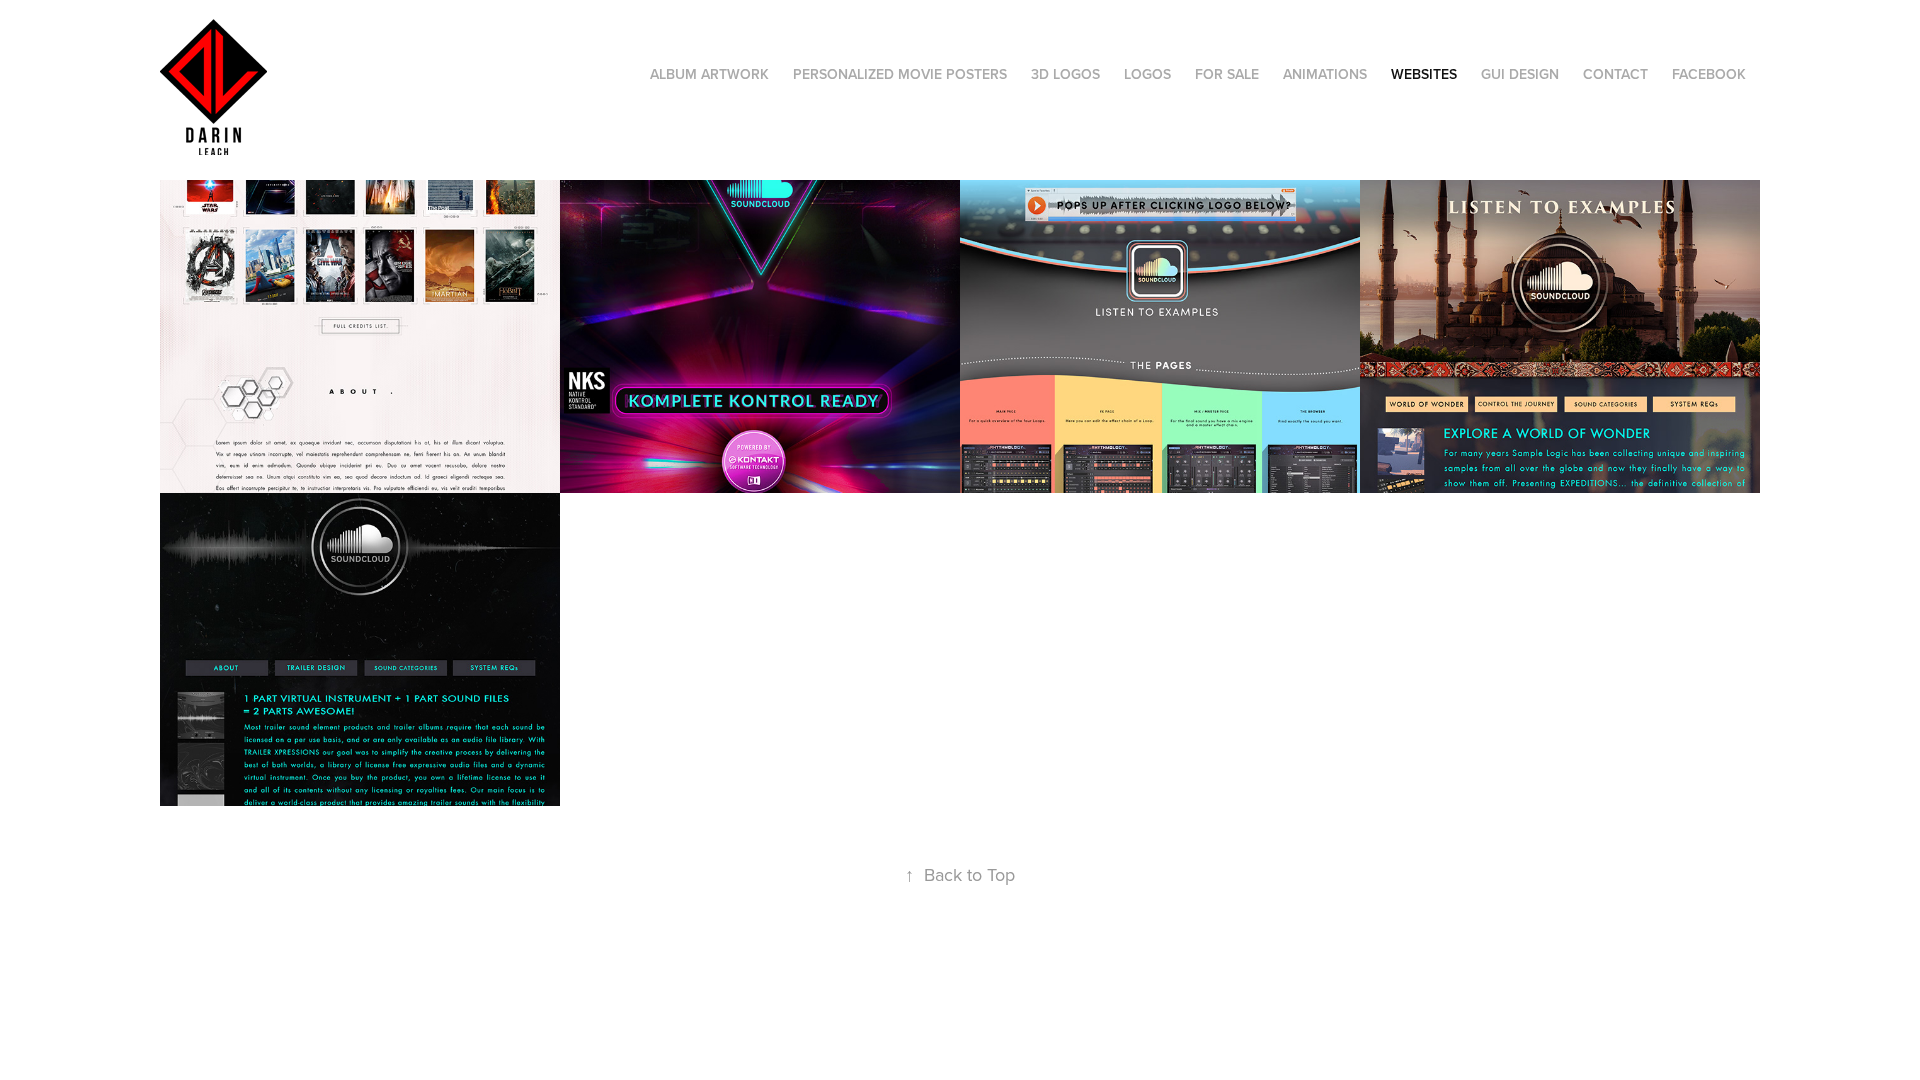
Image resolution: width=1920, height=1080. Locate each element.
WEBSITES (1424, 74)
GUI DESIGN (1520, 74)
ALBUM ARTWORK (709, 74)
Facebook (1709, 74)
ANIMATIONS (1325, 74)
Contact (1615, 74)
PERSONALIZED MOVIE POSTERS (900, 74)
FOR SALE (1227, 74)
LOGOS (1147, 74)
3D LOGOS (1065, 74)
